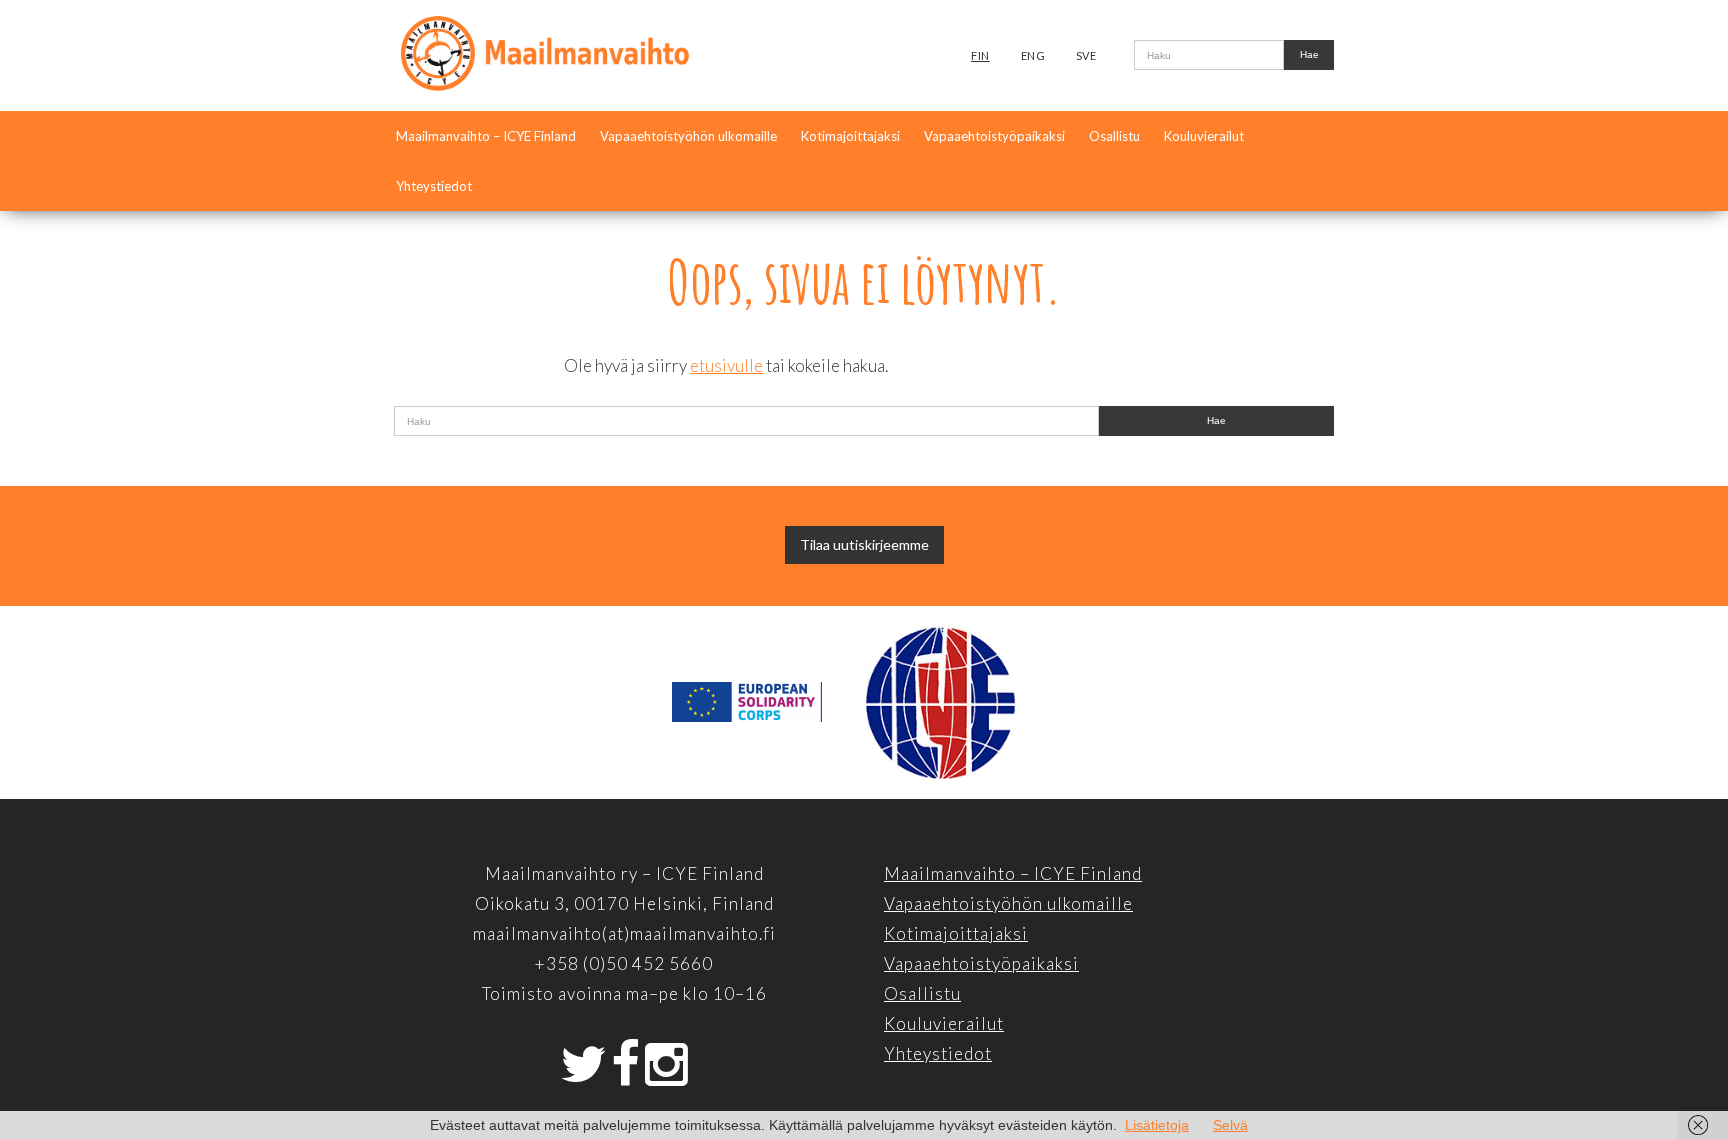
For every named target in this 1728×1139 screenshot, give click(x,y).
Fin (980, 55)
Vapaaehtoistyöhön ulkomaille (688, 136)
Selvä (1230, 1125)
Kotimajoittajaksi (850, 136)
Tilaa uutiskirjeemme (864, 544)
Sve (1086, 55)
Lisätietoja (1157, 1125)
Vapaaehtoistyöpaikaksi (994, 136)
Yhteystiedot (434, 186)
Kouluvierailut (1204, 136)
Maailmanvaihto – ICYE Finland (486, 136)
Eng (1033, 55)
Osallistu (1114, 136)
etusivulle (726, 365)
